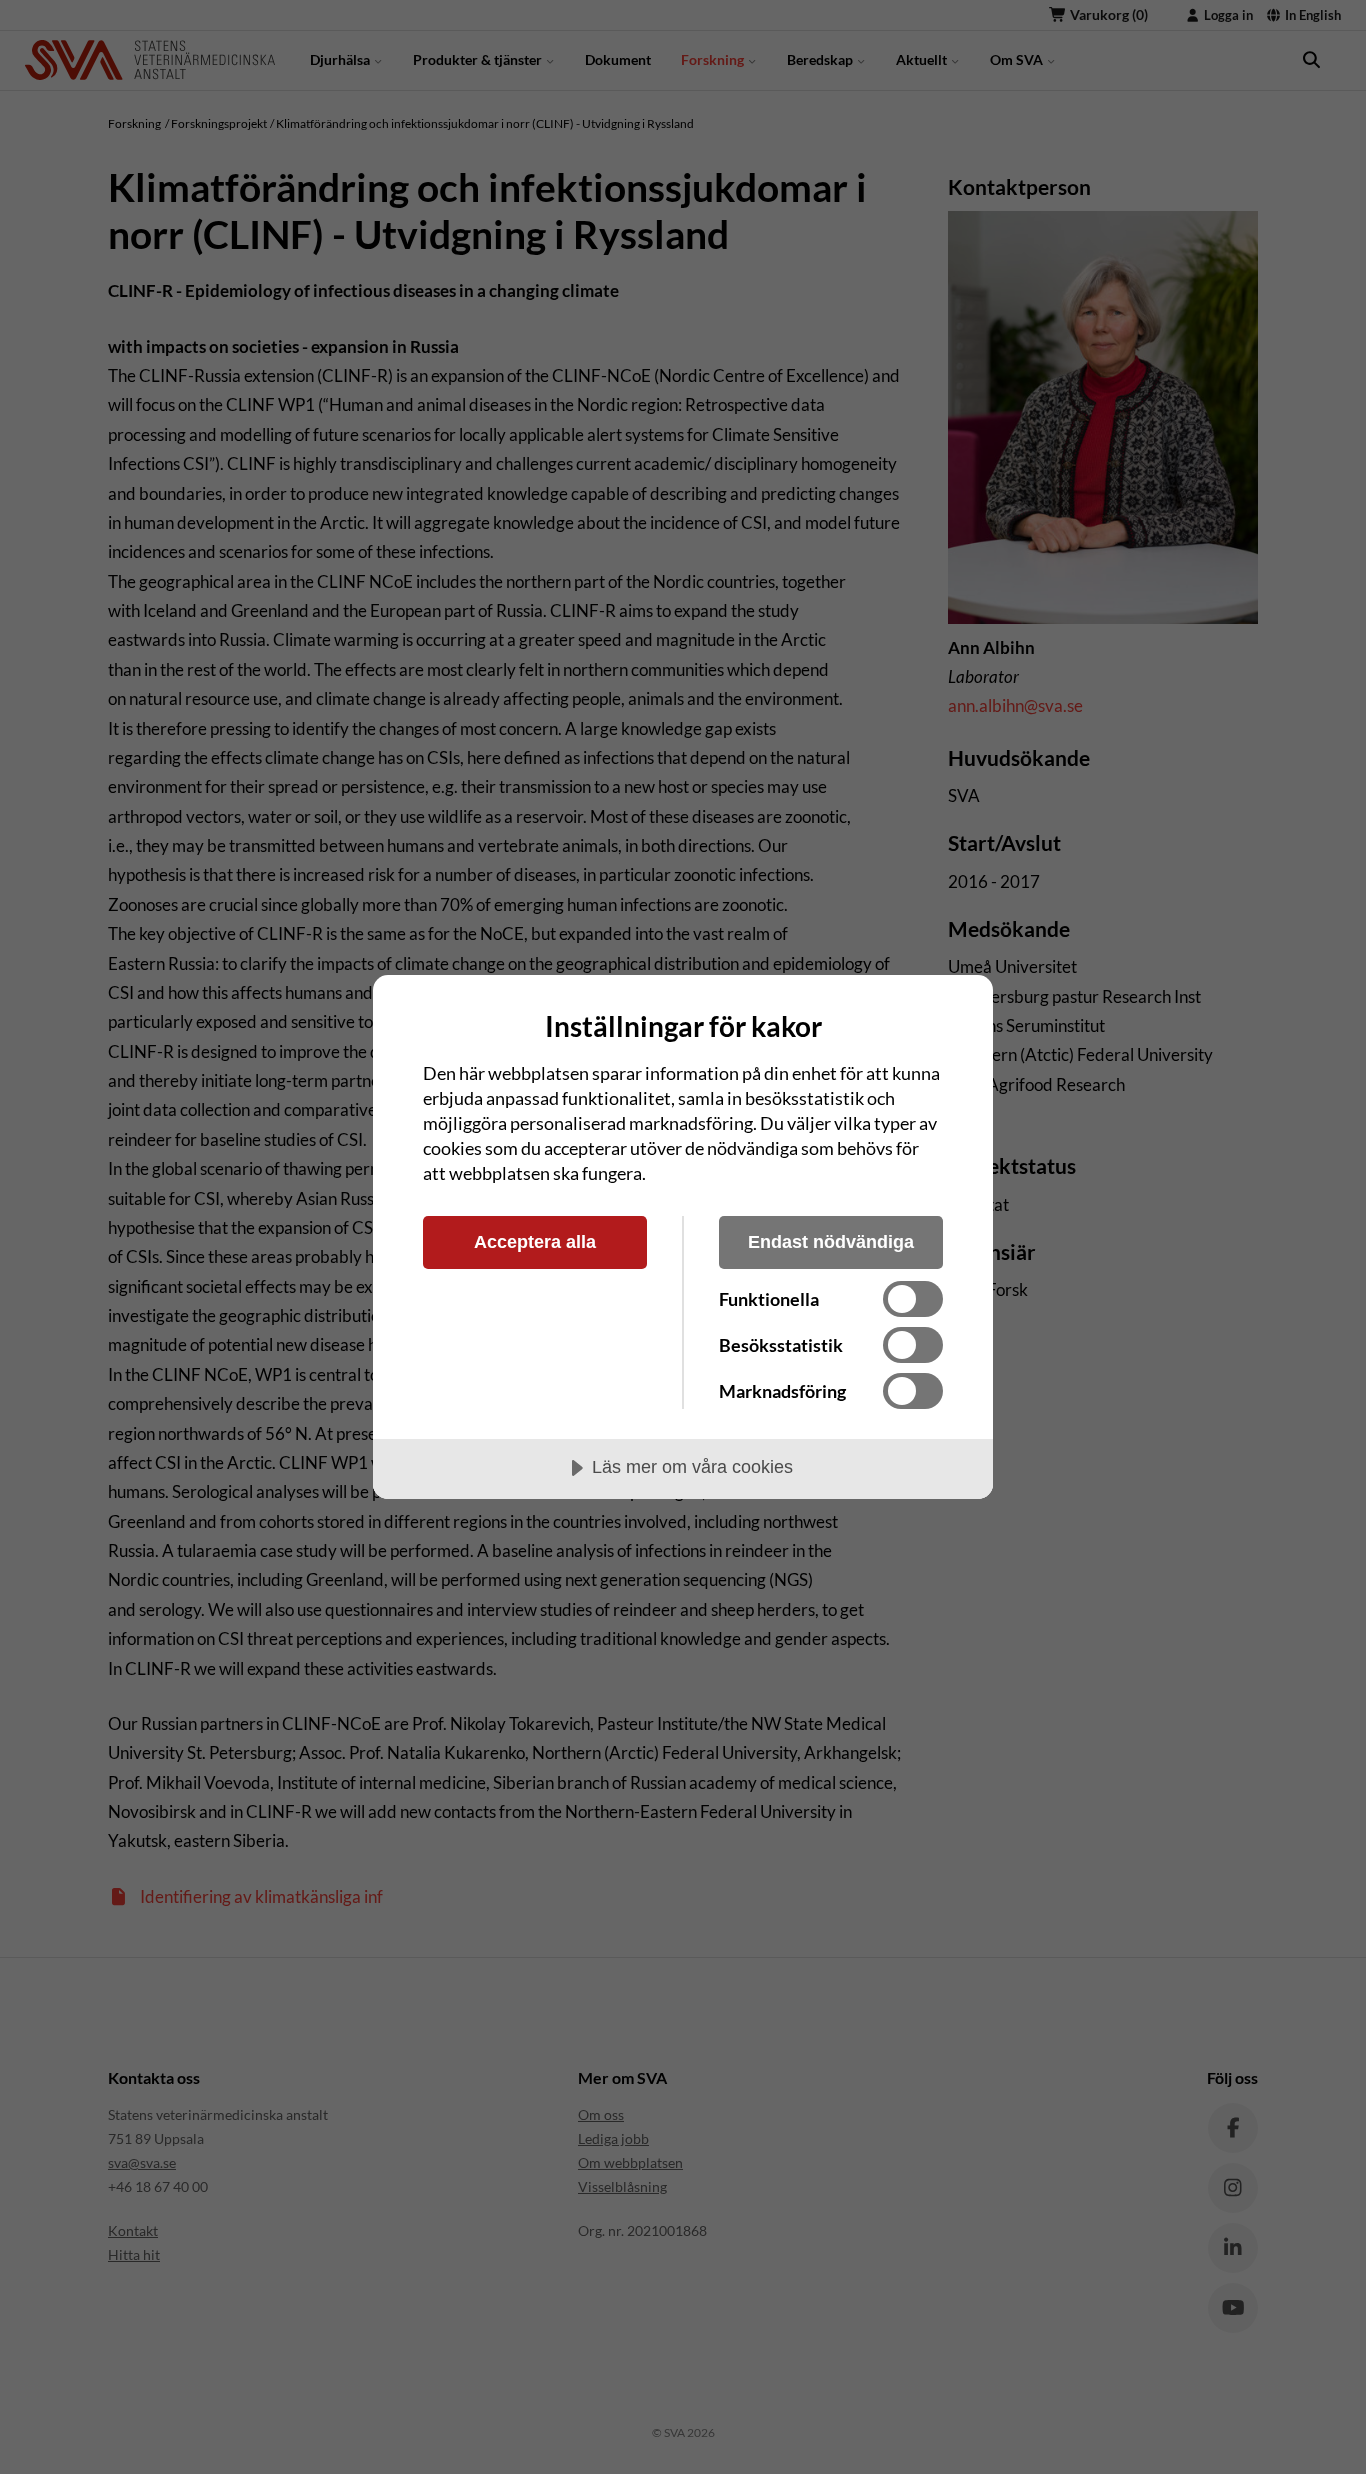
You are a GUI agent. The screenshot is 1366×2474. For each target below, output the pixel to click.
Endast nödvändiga (831, 1242)
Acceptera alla (535, 1242)
